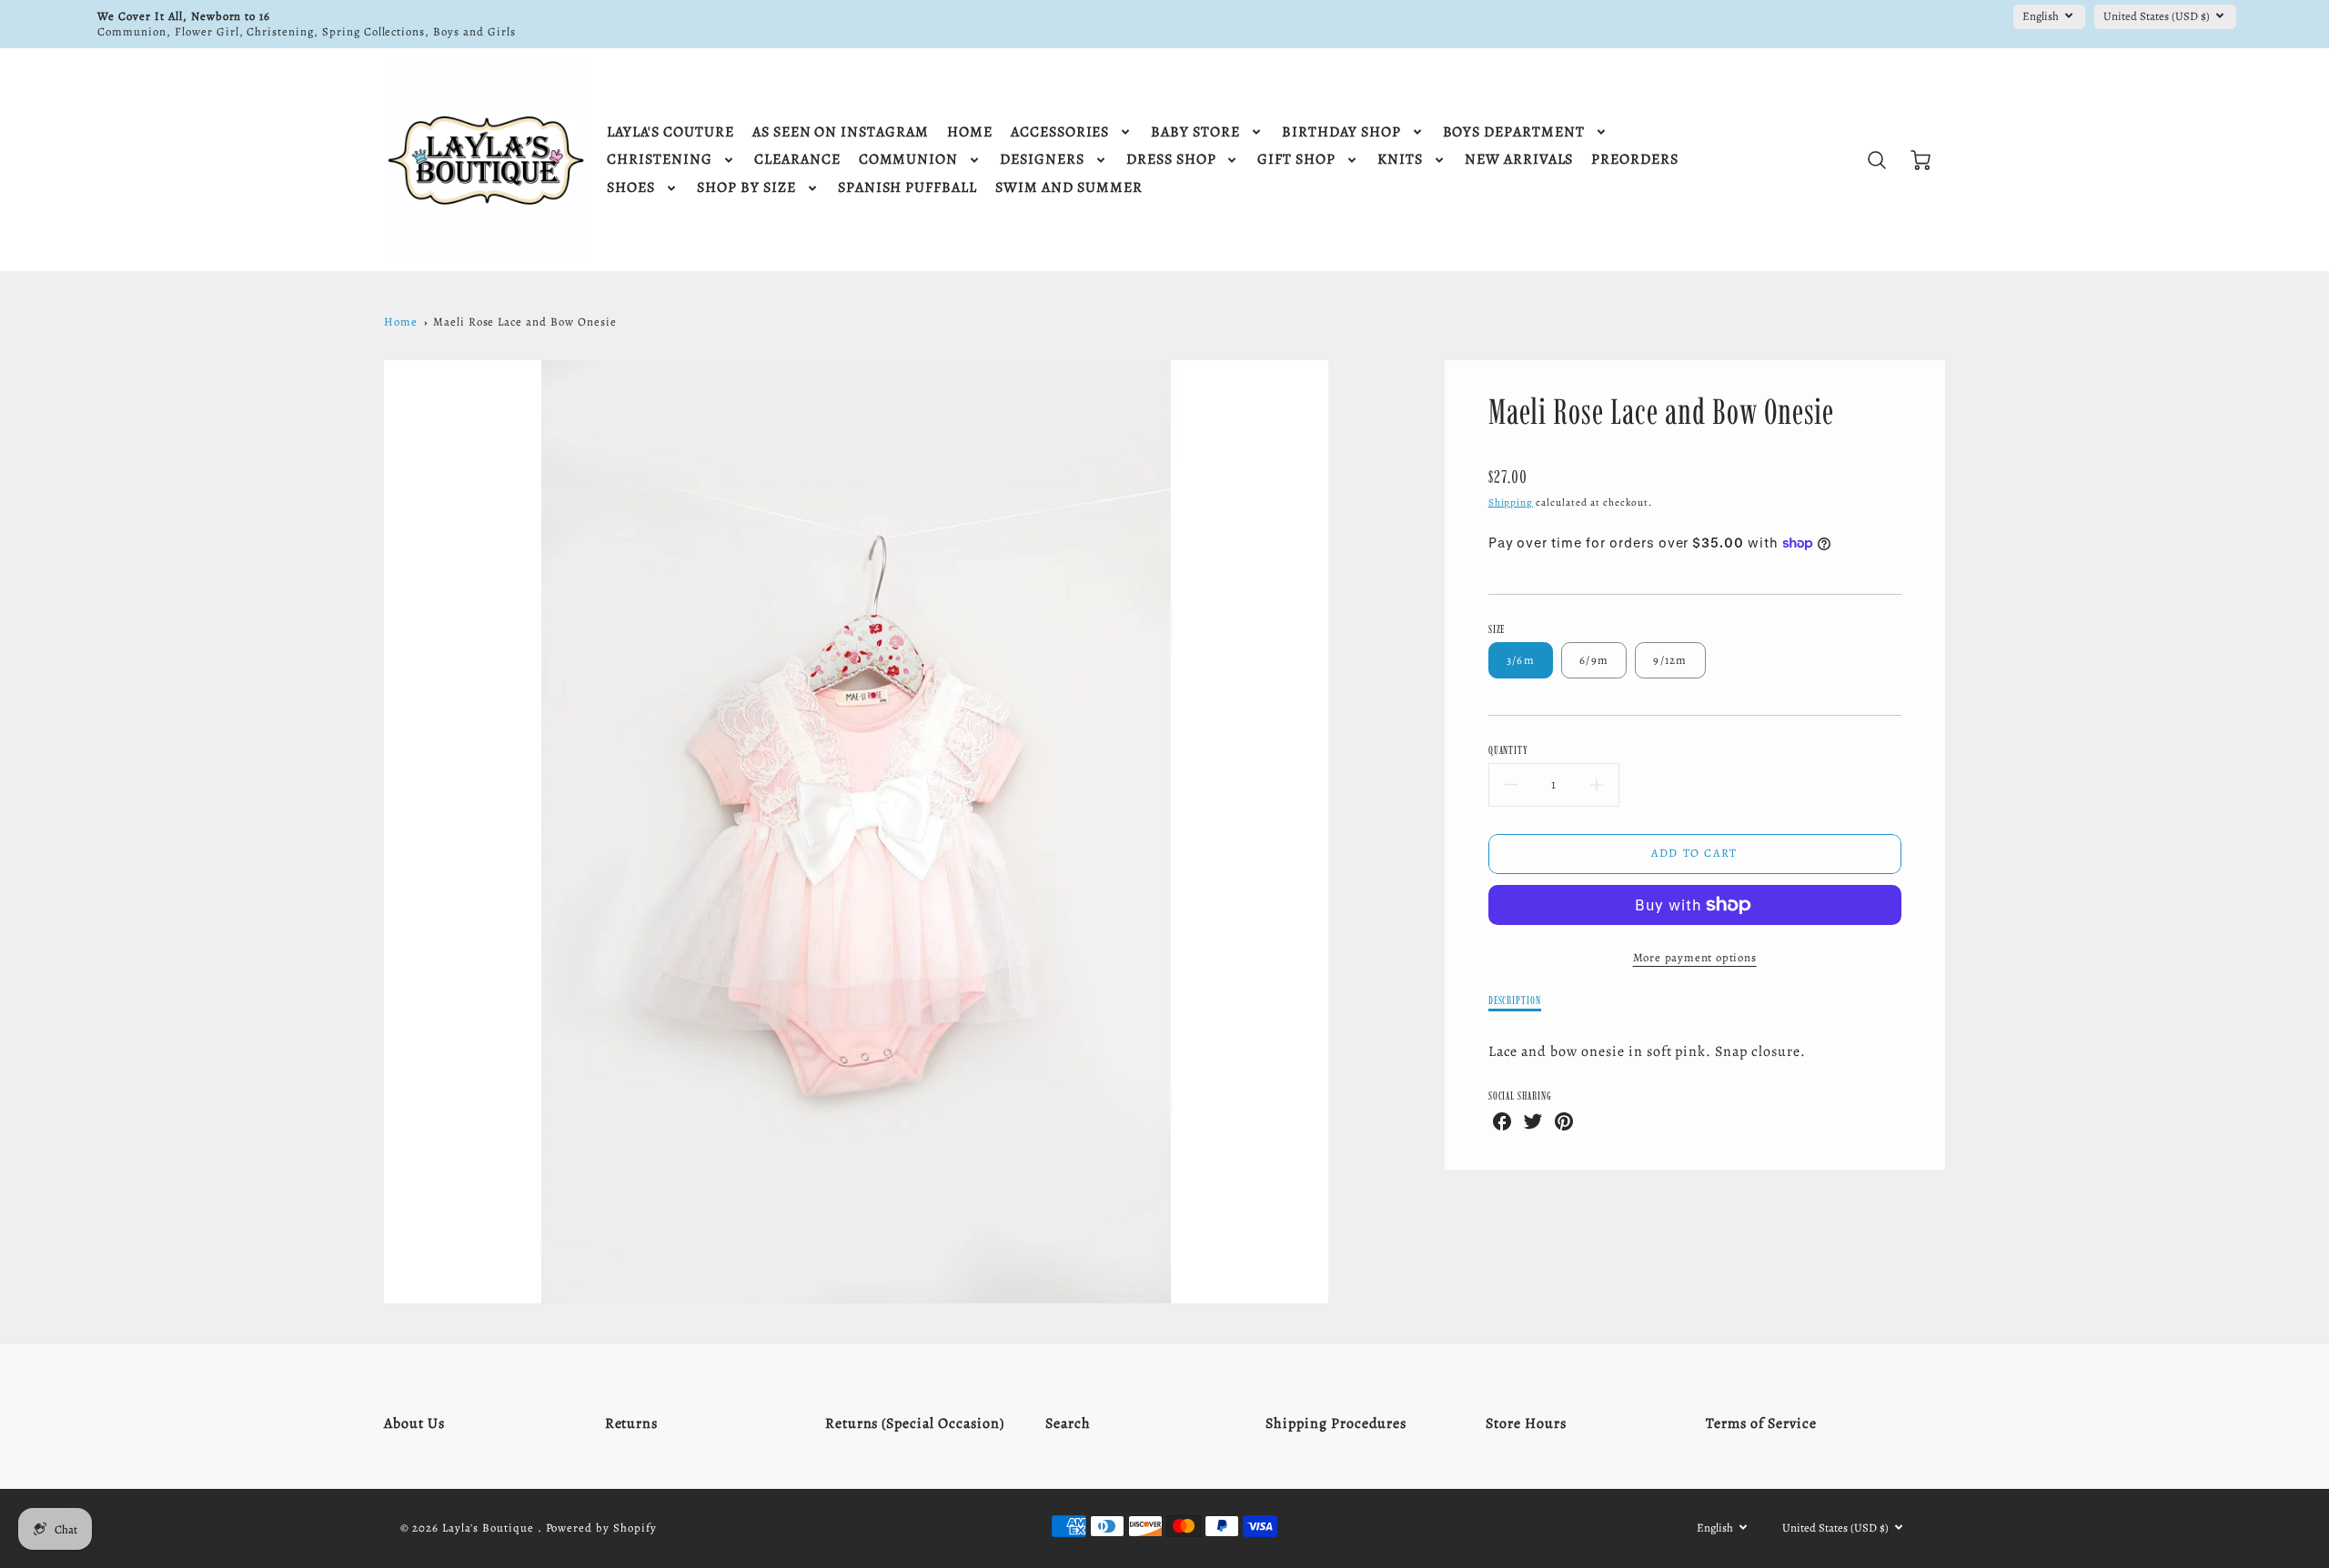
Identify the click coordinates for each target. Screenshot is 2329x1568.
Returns (632, 1423)
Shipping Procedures (1336, 1423)
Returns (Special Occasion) (915, 1423)
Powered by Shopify (601, 1528)
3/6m (1521, 660)
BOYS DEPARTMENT (1514, 132)
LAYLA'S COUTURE (670, 132)
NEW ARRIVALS (1519, 160)
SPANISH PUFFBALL (907, 188)
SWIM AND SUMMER (1069, 188)
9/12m (1670, 660)
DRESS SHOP (1171, 160)
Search (1068, 1423)
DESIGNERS (1042, 160)
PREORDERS (1635, 160)
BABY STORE (1195, 132)
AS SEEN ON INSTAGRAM (841, 132)
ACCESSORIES (1060, 132)
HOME (970, 132)
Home (401, 322)
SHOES (631, 188)
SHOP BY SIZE (746, 188)
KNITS (1400, 160)
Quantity (1509, 750)
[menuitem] (670, 132)
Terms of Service (1761, 1423)
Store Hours (1526, 1423)
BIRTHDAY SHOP (1341, 132)
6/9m (1594, 660)
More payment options (1695, 957)
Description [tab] (1515, 1000)
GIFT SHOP (1296, 160)
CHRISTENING (660, 160)
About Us (414, 1423)
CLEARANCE (797, 160)
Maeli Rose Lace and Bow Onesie (525, 322)
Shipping (1511, 503)
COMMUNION (909, 160)
